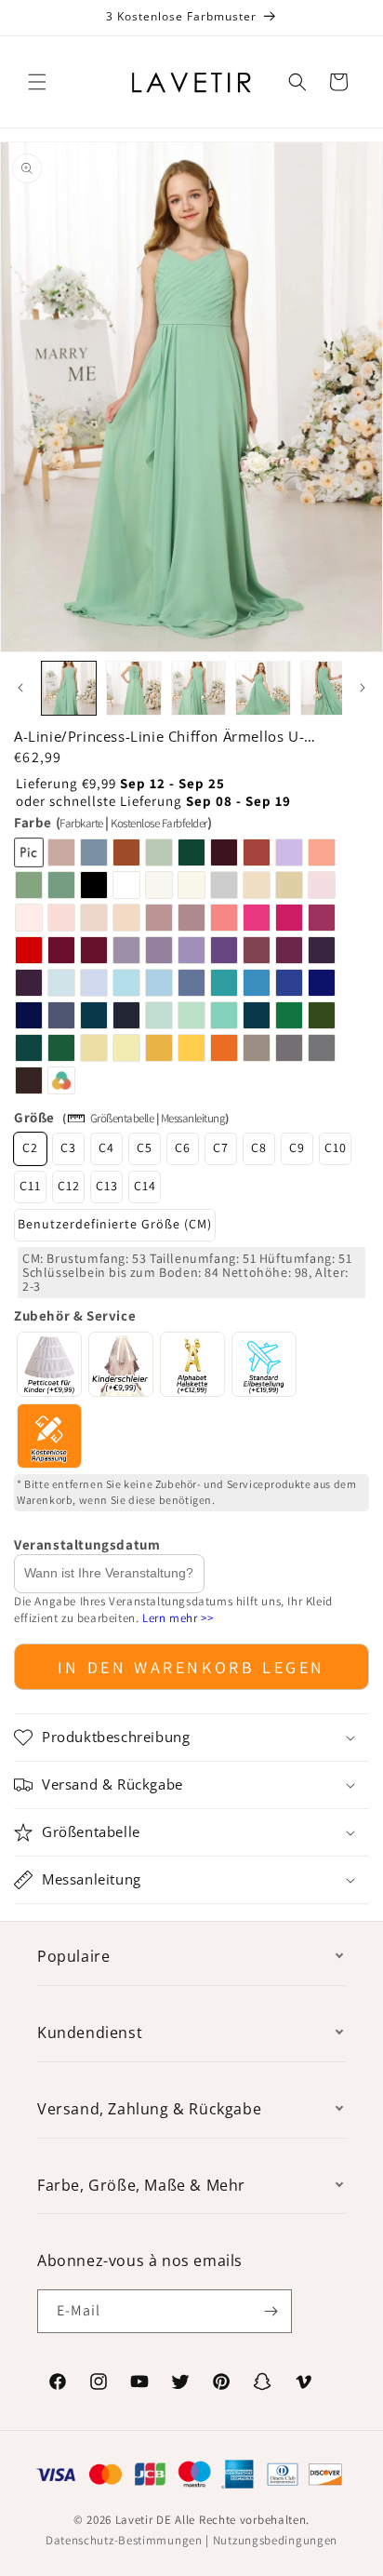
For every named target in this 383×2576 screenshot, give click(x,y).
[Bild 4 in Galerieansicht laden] (263, 689)
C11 (30, 1186)
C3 (68, 1147)
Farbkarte (81, 823)
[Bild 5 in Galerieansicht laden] (328, 689)
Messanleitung (193, 1118)
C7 (221, 1147)
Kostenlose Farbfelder (159, 823)
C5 (145, 1147)
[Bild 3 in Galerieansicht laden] (199, 689)
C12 (69, 1186)
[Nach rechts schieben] (363, 688)
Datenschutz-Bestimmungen (124, 2540)
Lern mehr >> (178, 1618)
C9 (297, 1147)
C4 (106, 1147)
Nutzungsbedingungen (275, 2540)
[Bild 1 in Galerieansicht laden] (69, 689)
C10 (336, 1147)
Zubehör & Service (75, 1315)
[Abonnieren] (271, 2311)
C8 (259, 1147)
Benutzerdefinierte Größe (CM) (115, 1224)
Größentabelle (122, 1118)
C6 (183, 1147)
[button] (37, 82)
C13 (107, 1186)
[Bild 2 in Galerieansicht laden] (134, 689)
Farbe (112, 822)
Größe (34, 1117)
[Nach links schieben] (20, 688)
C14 (145, 1186)
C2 (30, 1147)
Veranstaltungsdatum (87, 1544)
